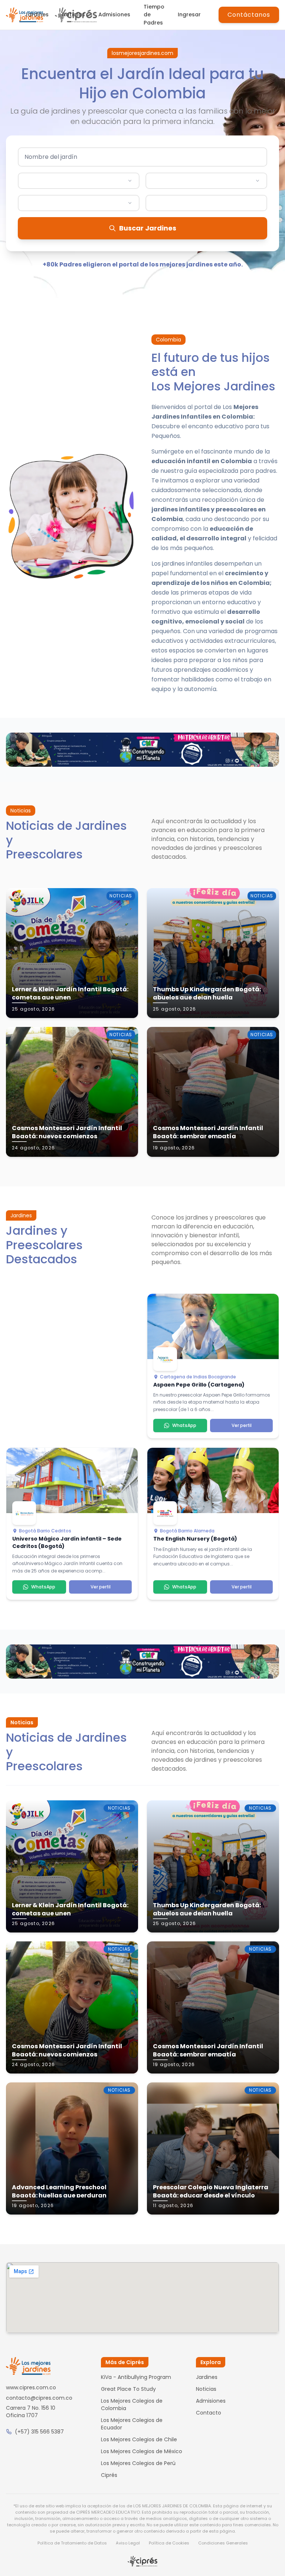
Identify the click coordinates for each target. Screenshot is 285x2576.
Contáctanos (249, 15)
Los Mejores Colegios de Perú (138, 2463)
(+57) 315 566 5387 (39, 2432)
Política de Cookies (169, 2543)
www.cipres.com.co (31, 2387)
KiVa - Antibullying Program (136, 2377)
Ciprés (109, 2475)
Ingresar (189, 14)
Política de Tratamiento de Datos (72, 2543)
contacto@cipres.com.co (39, 2398)
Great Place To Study (128, 2389)
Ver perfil (242, 1425)
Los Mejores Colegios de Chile (139, 2439)
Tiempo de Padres (154, 15)
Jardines (37, 14)
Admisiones (114, 14)
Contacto (209, 2413)
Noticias (73, 14)
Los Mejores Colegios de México (142, 2451)
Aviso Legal (128, 2543)
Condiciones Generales (223, 2543)
